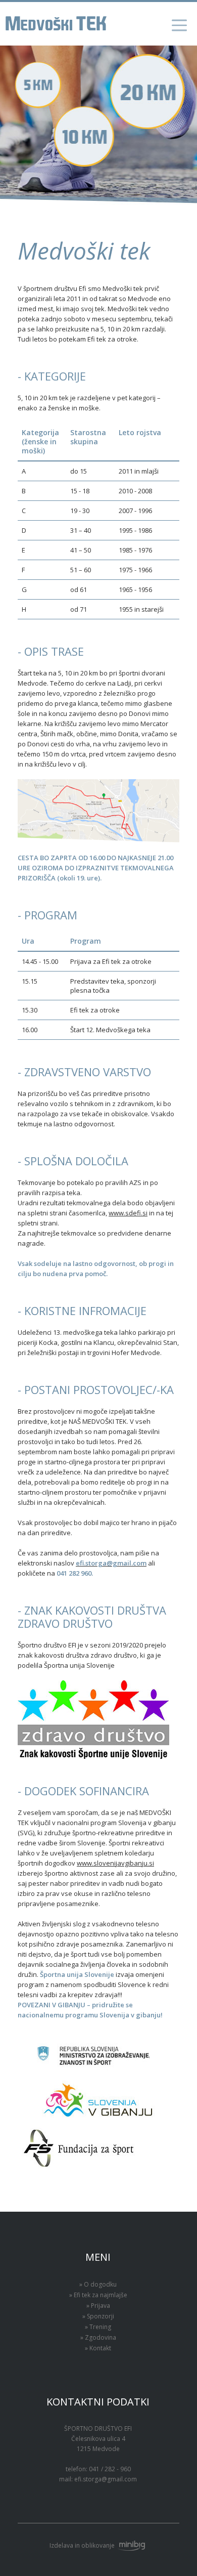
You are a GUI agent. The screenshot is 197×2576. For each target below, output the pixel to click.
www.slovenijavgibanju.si (115, 1863)
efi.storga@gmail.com (106, 2479)
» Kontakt (98, 2348)
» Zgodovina (98, 2337)
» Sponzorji (98, 2316)
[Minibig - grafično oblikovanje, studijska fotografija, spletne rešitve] (131, 2545)
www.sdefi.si (128, 1213)
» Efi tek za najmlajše (98, 2295)
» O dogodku (98, 2284)
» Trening (98, 2327)
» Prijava (98, 2306)
